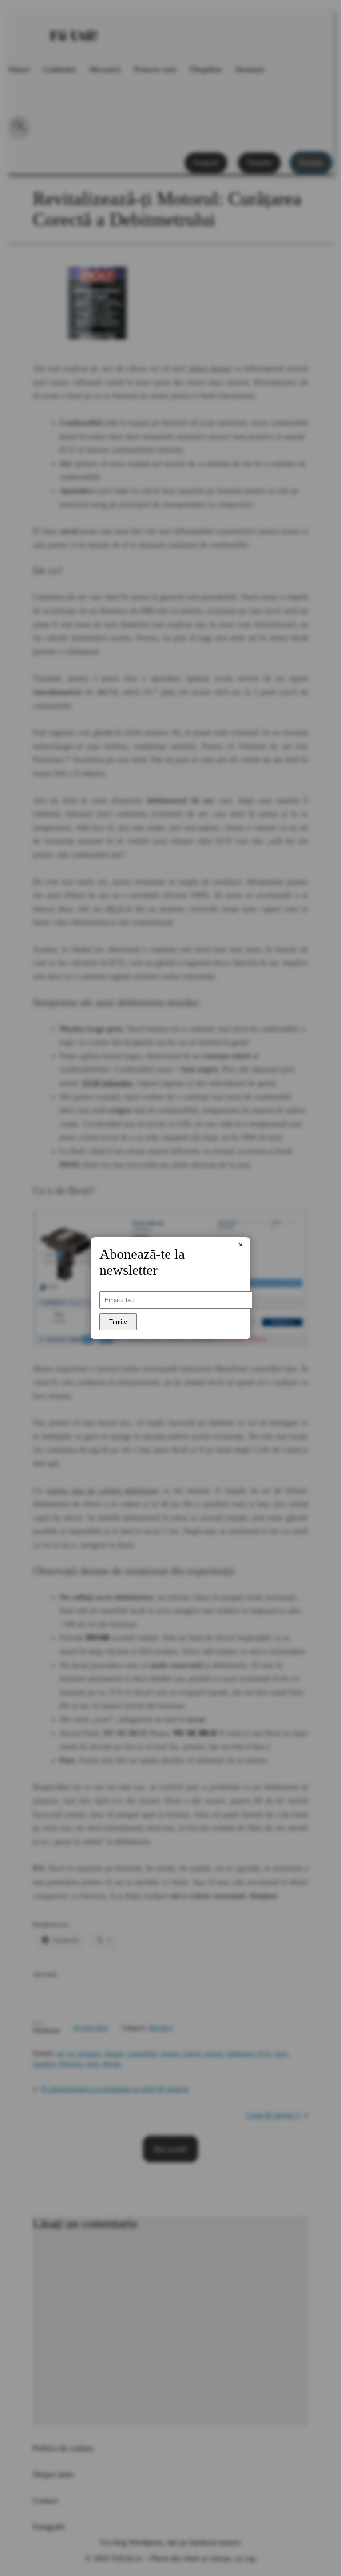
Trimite (118, 1322)
